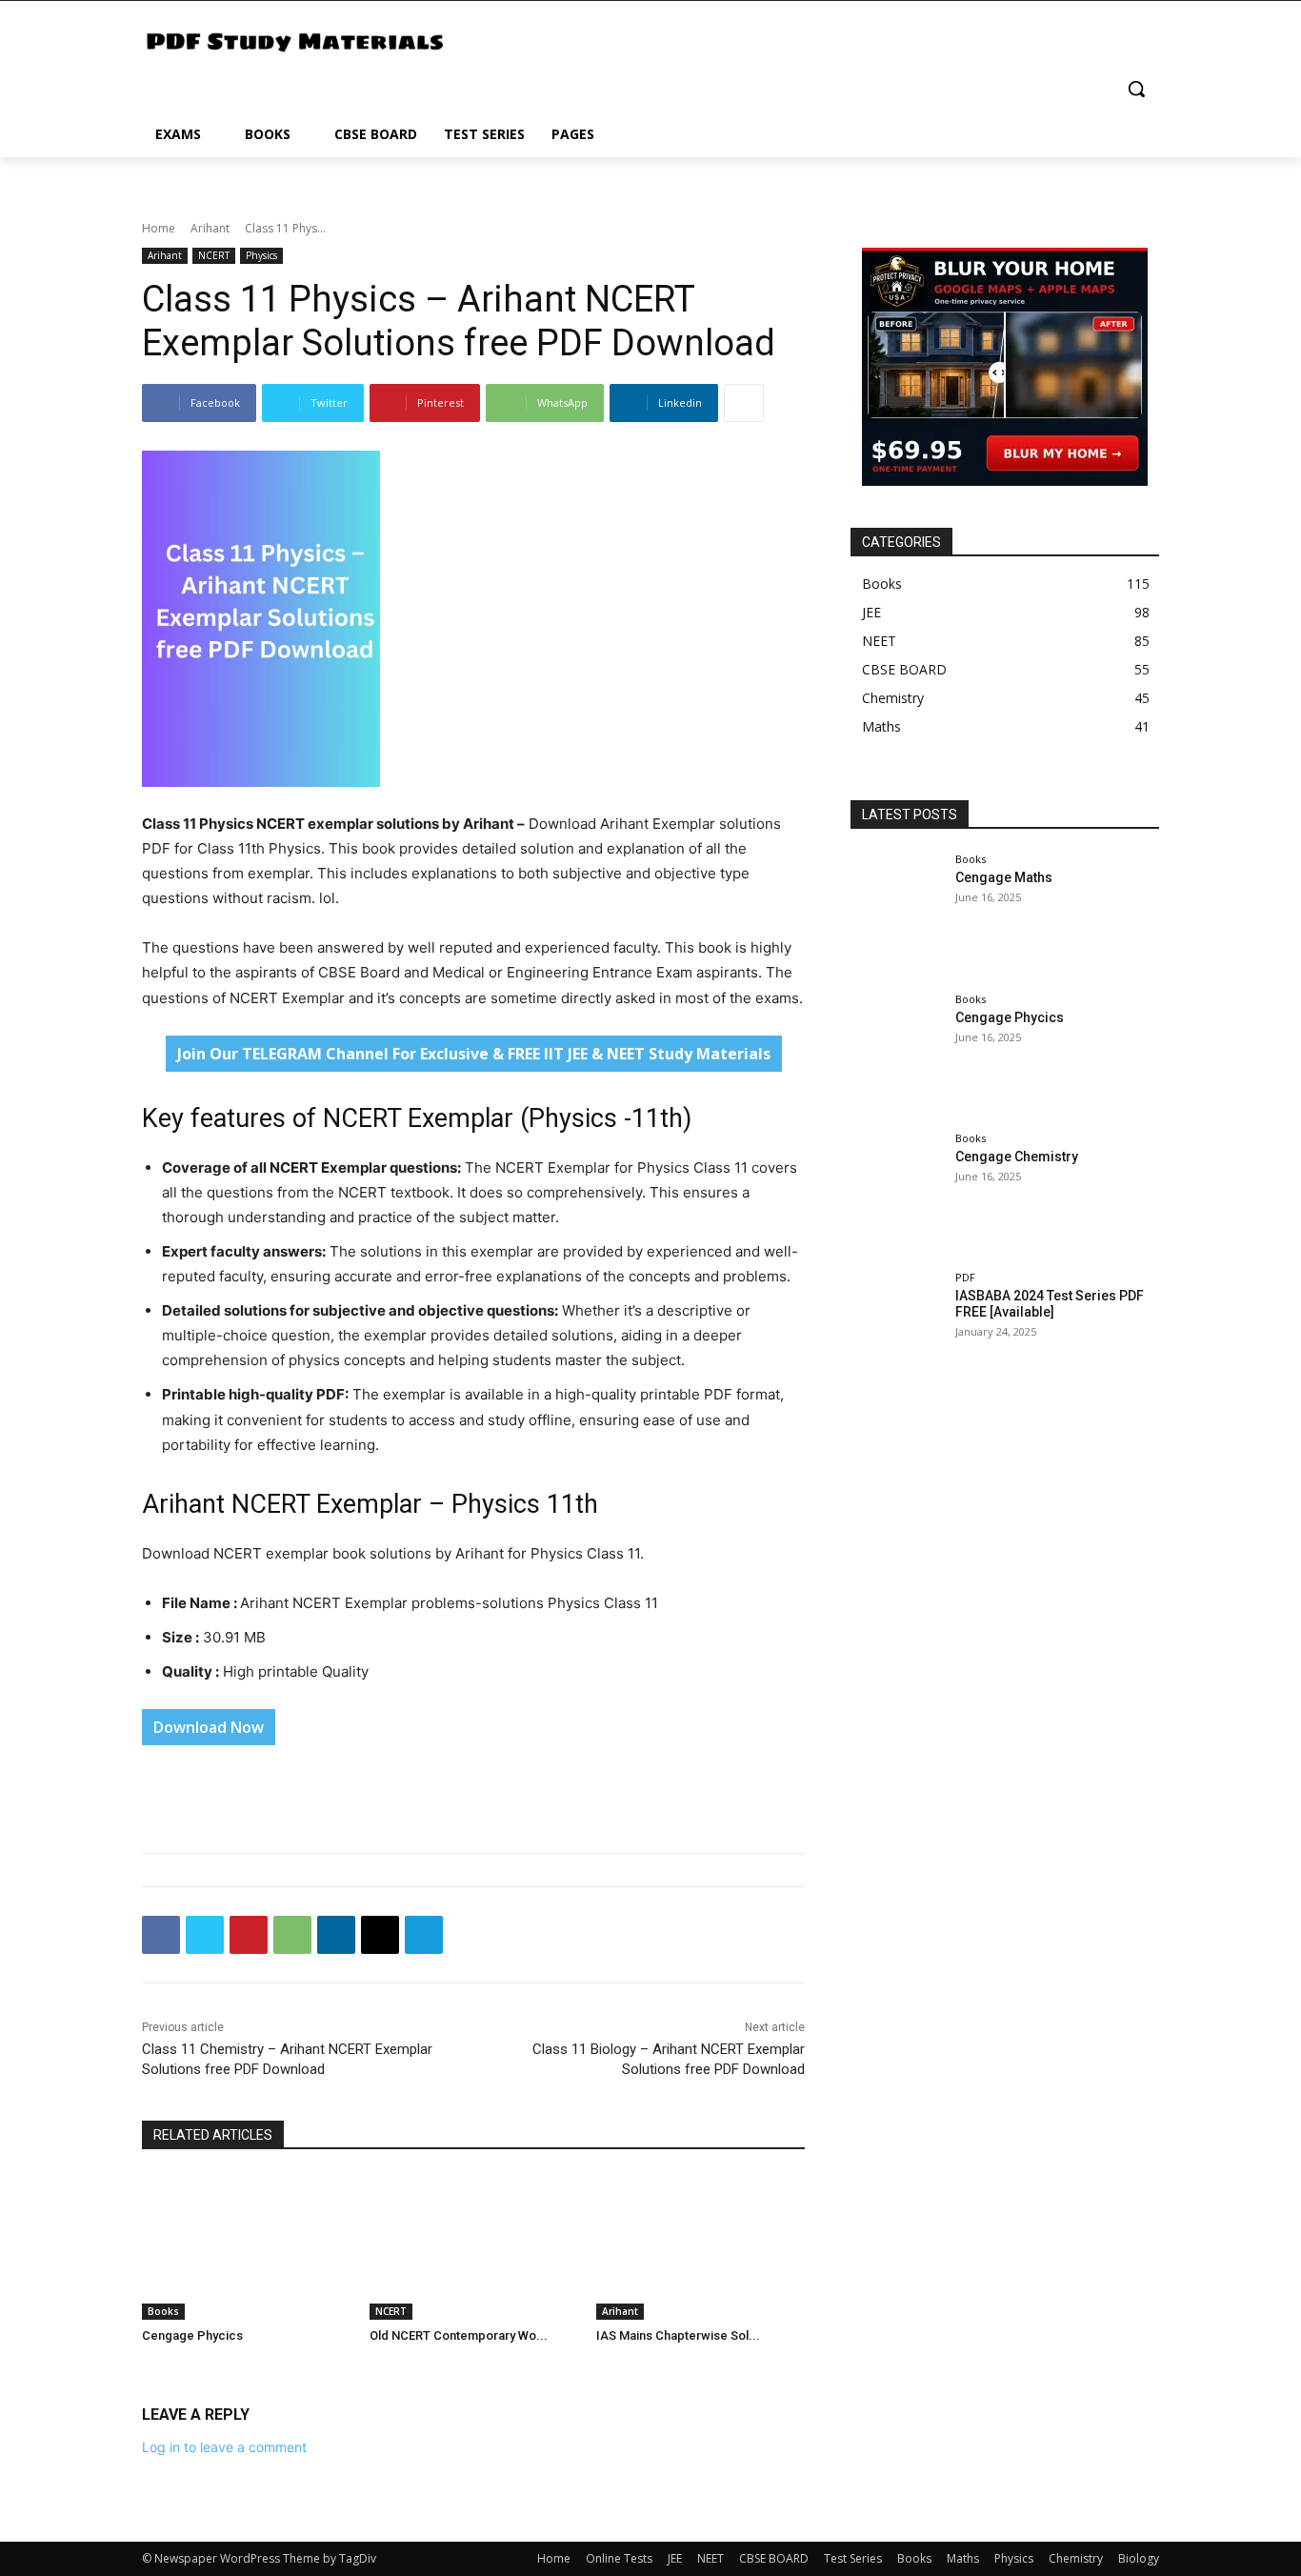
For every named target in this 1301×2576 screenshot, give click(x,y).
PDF (965, 1277)
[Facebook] (161, 1935)
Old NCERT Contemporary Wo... (459, 2335)
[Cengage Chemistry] (897, 1193)
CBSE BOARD (774, 2558)
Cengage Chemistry (1017, 1157)
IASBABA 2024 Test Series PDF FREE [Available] (1050, 1304)
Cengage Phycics (192, 2335)
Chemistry (1076, 2558)
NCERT (214, 255)
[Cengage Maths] (897, 914)
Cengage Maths (1004, 877)
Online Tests (619, 2558)
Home (159, 228)
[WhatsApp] (292, 1935)
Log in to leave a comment (224, 2447)
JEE (675, 2558)
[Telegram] (424, 1935)
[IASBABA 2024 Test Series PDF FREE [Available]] (897, 1332)
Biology (1139, 2558)
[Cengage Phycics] (246, 2247)
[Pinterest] (249, 1935)
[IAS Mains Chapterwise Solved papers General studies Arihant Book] (701, 2247)
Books (163, 2311)
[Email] (380, 1935)
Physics (261, 255)
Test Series (853, 2558)
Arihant (210, 228)
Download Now (209, 1727)
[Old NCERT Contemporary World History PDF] (474, 2247)
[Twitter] (205, 1935)
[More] (744, 403)
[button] (1136, 89)
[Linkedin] (336, 1935)
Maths (963, 2558)
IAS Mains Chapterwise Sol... (678, 2335)
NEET (711, 2558)
